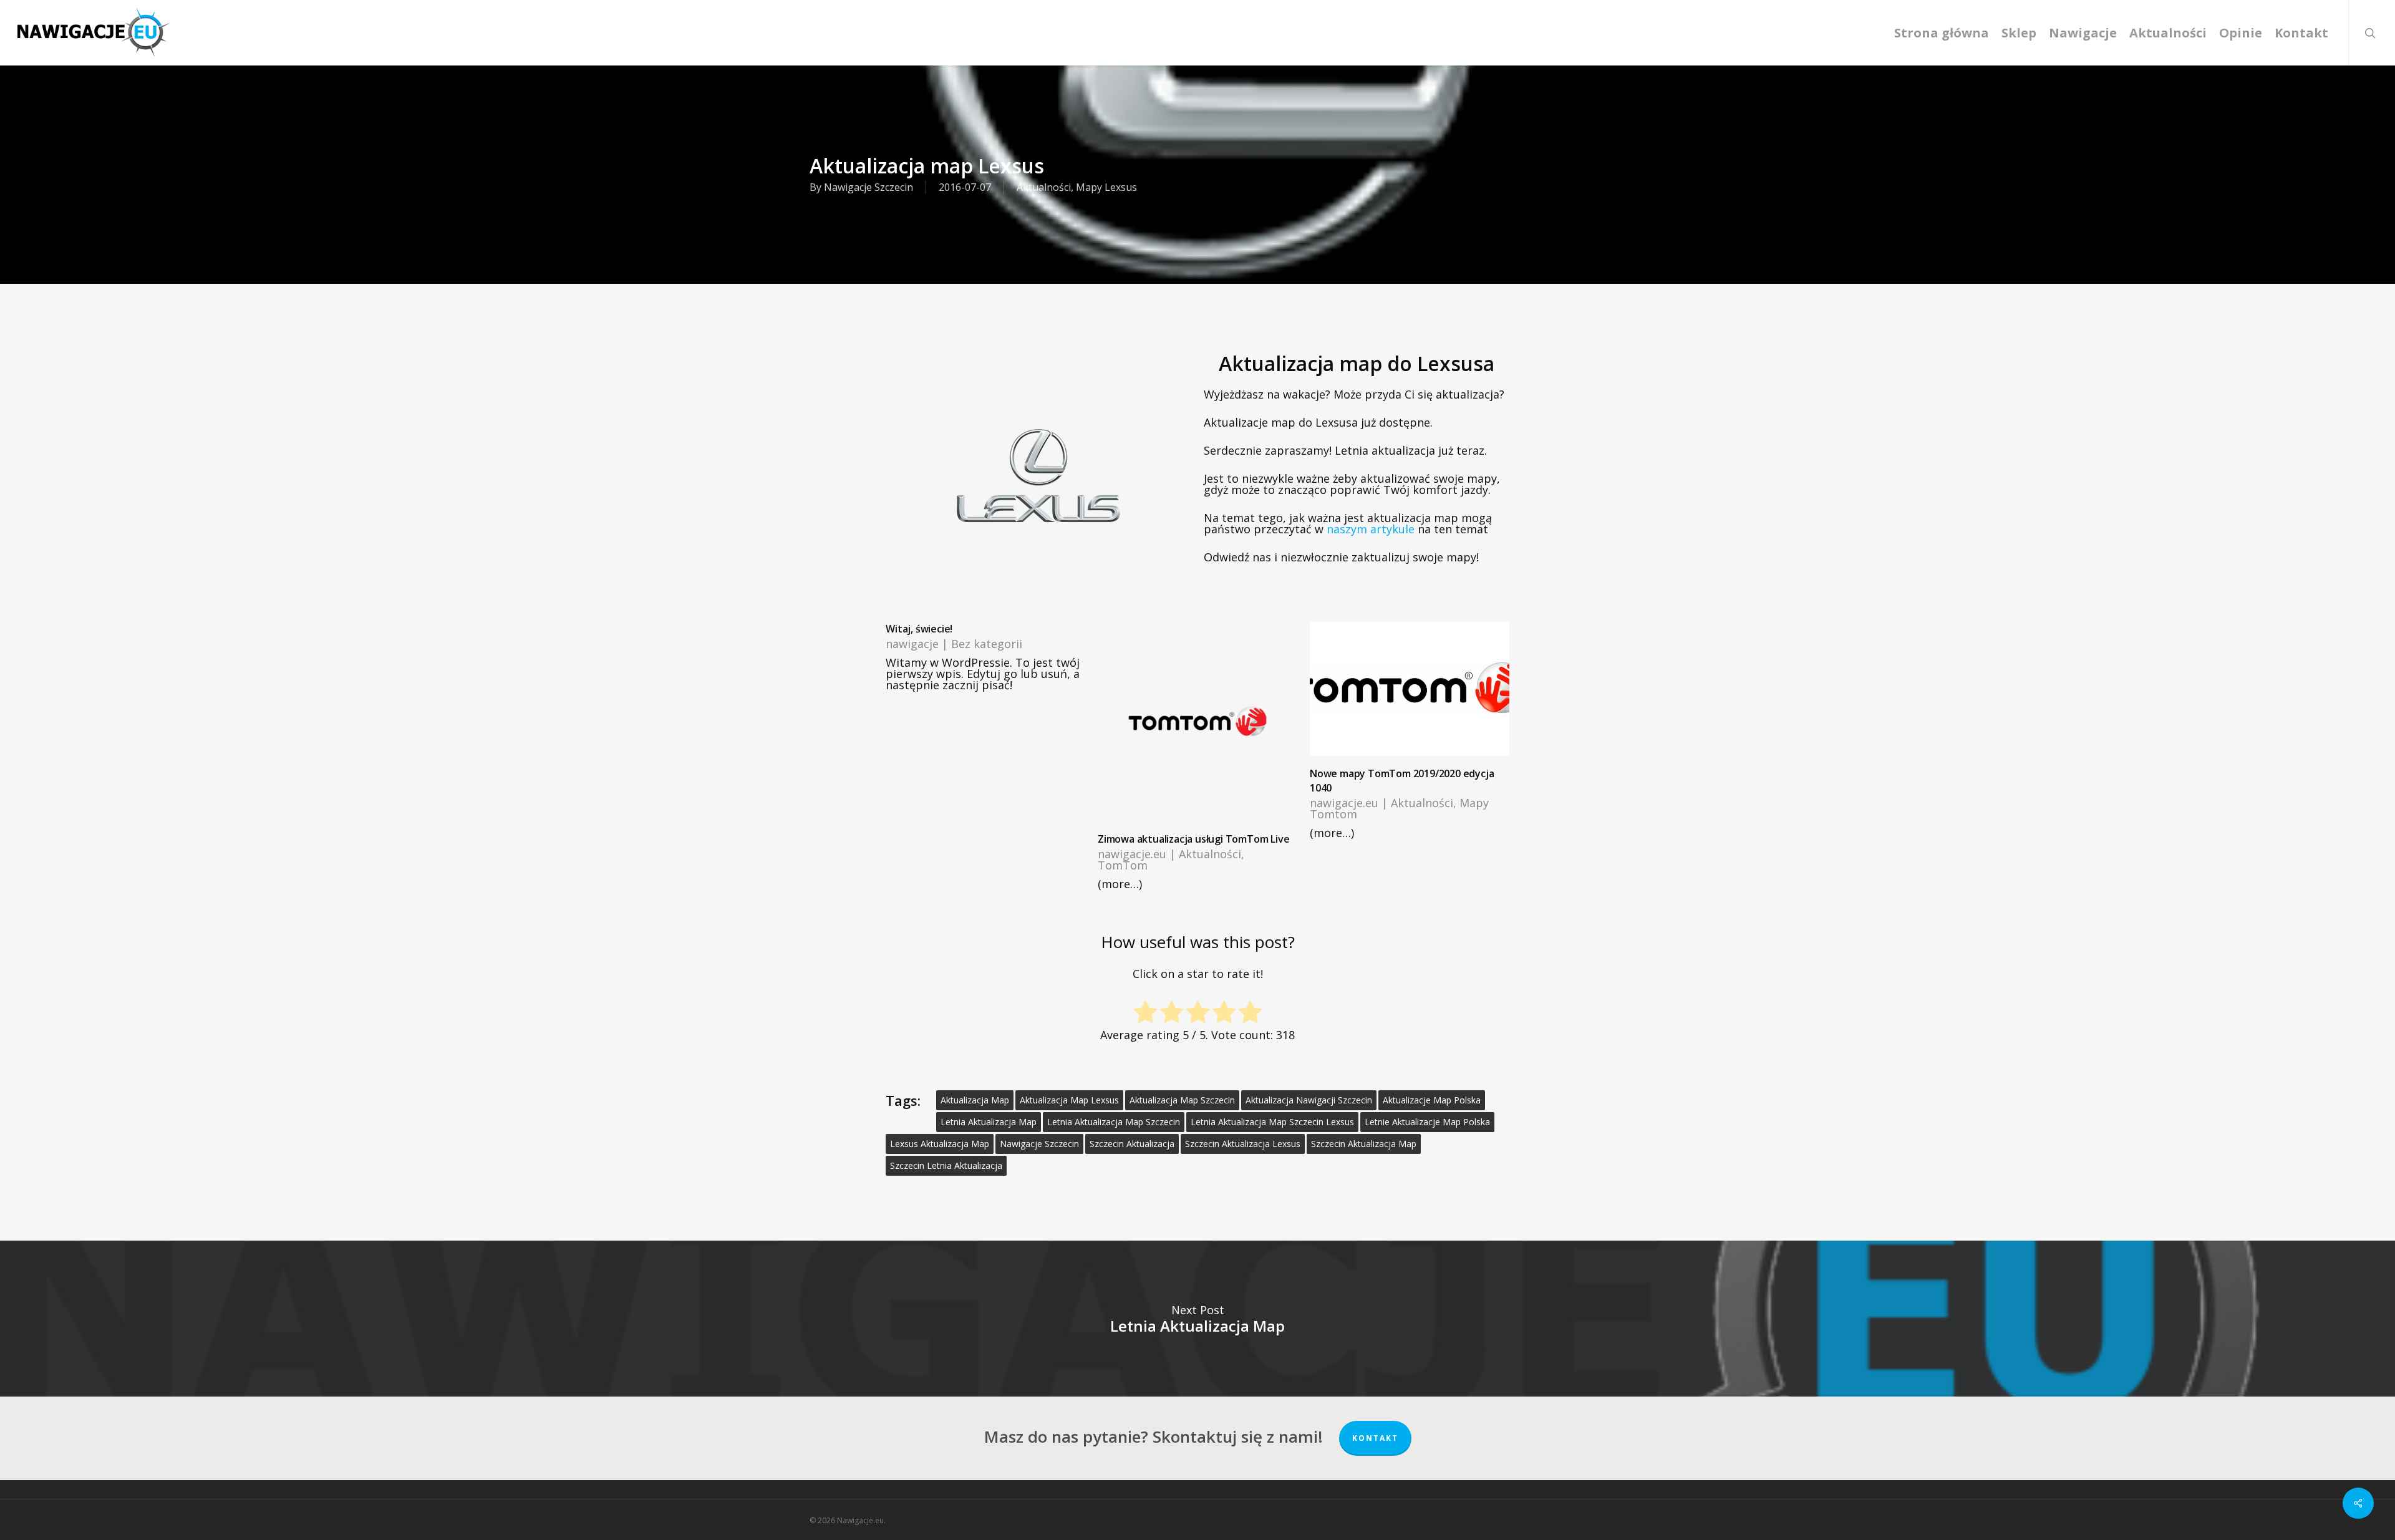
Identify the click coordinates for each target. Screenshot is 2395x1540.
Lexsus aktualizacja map (940, 1144)
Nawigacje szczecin (1039, 1144)
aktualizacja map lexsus (1069, 1100)
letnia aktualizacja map (989, 1122)
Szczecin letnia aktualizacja (946, 1165)
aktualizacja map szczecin (1182, 1100)
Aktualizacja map (975, 1100)
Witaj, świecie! (919, 629)
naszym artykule (1371, 529)
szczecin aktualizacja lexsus (1243, 1144)
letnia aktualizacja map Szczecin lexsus (1272, 1122)
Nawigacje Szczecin (868, 187)
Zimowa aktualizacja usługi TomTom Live (1193, 839)
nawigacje (912, 644)
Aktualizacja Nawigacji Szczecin (1309, 1100)
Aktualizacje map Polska (1432, 1100)
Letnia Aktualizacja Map (1197, 1319)
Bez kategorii (987, 644)
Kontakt (1375, 1438)
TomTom (1123, 865)
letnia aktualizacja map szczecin (1114, 1122)
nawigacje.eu (1132, 854)
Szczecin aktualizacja (1132, 1144)
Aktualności (1044, 187)
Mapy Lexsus (1106, 187)
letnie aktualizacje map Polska (1427, 1122)
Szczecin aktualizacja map (1364, 1144)
